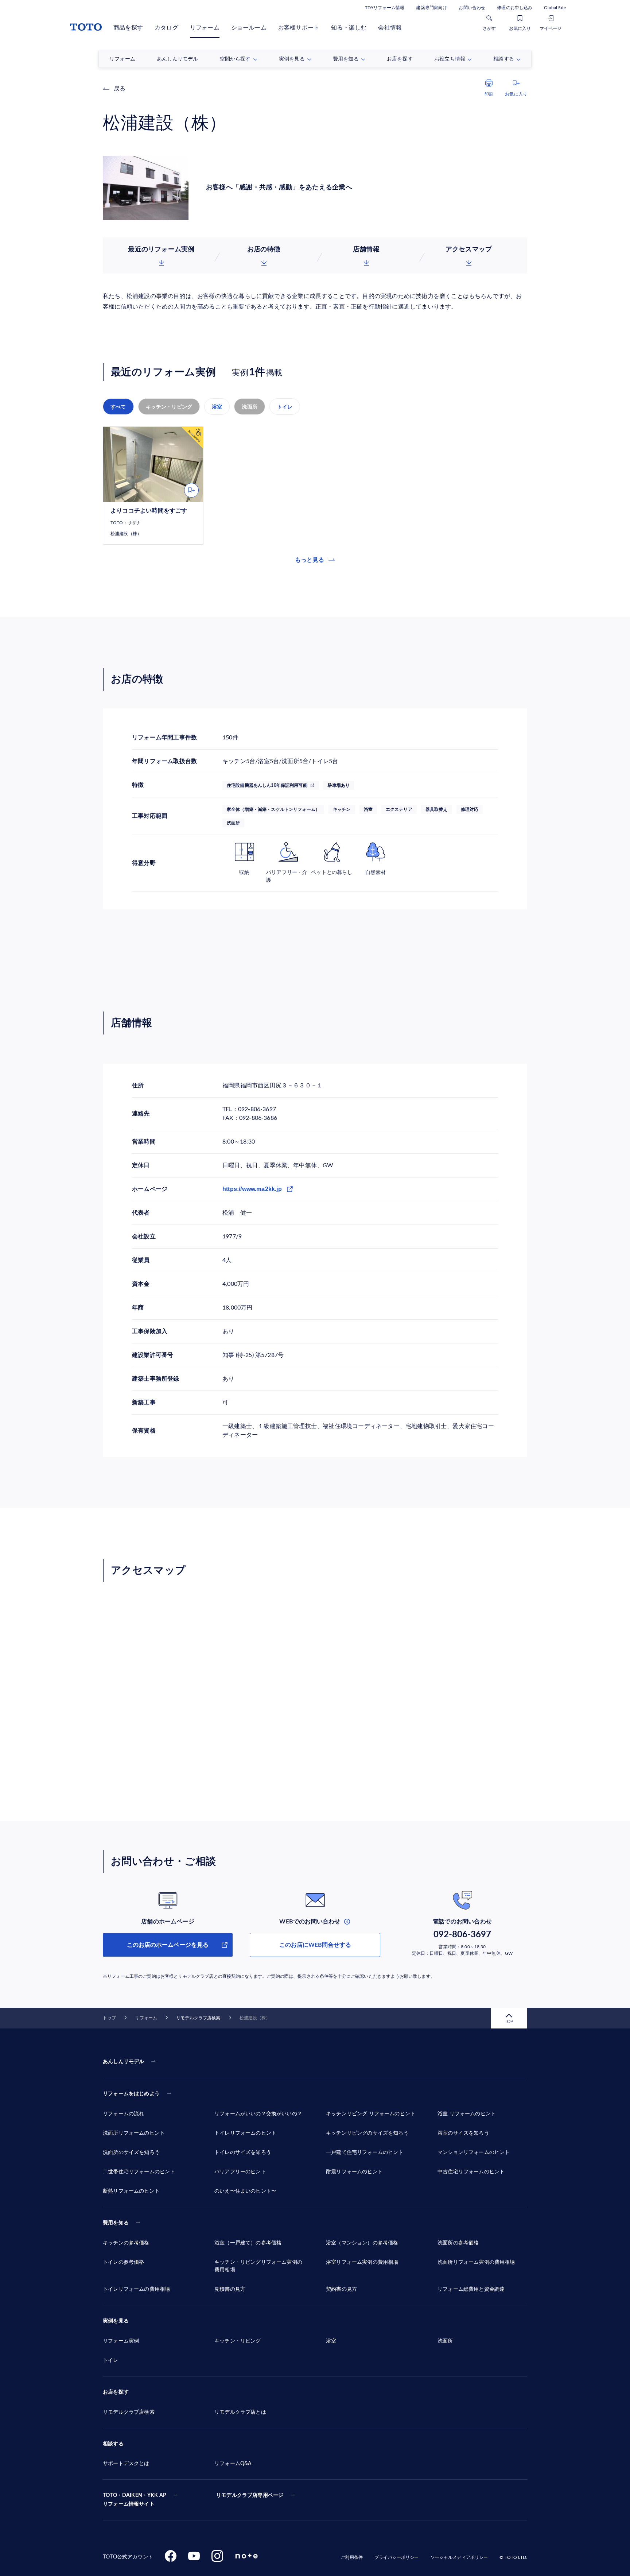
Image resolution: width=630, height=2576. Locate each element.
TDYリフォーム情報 (385, 8)
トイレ (285, 407)
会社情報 (390, 28)
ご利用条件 (352, 2557)
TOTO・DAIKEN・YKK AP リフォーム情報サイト (135, 2500)
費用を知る (116, 2223)
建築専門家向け (431, 8)
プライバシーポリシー (396, 2557)
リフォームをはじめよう (131, 2094)
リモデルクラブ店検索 (198, 2018)
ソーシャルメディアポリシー (459, 2557)
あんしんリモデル (123, 2062)
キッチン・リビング (169, 407)
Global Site (555, 8)
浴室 (217, 407)
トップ (109, 2018)
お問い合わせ (472, 8)
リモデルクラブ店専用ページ (250, 2495)
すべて (118, 407)
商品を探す (128, 28)
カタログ (166, 28)
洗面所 (250, 407)
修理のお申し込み (515, 8)
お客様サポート (299, 28)
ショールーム (249, 28)
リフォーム (205, 28)
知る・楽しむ (349, 28)
